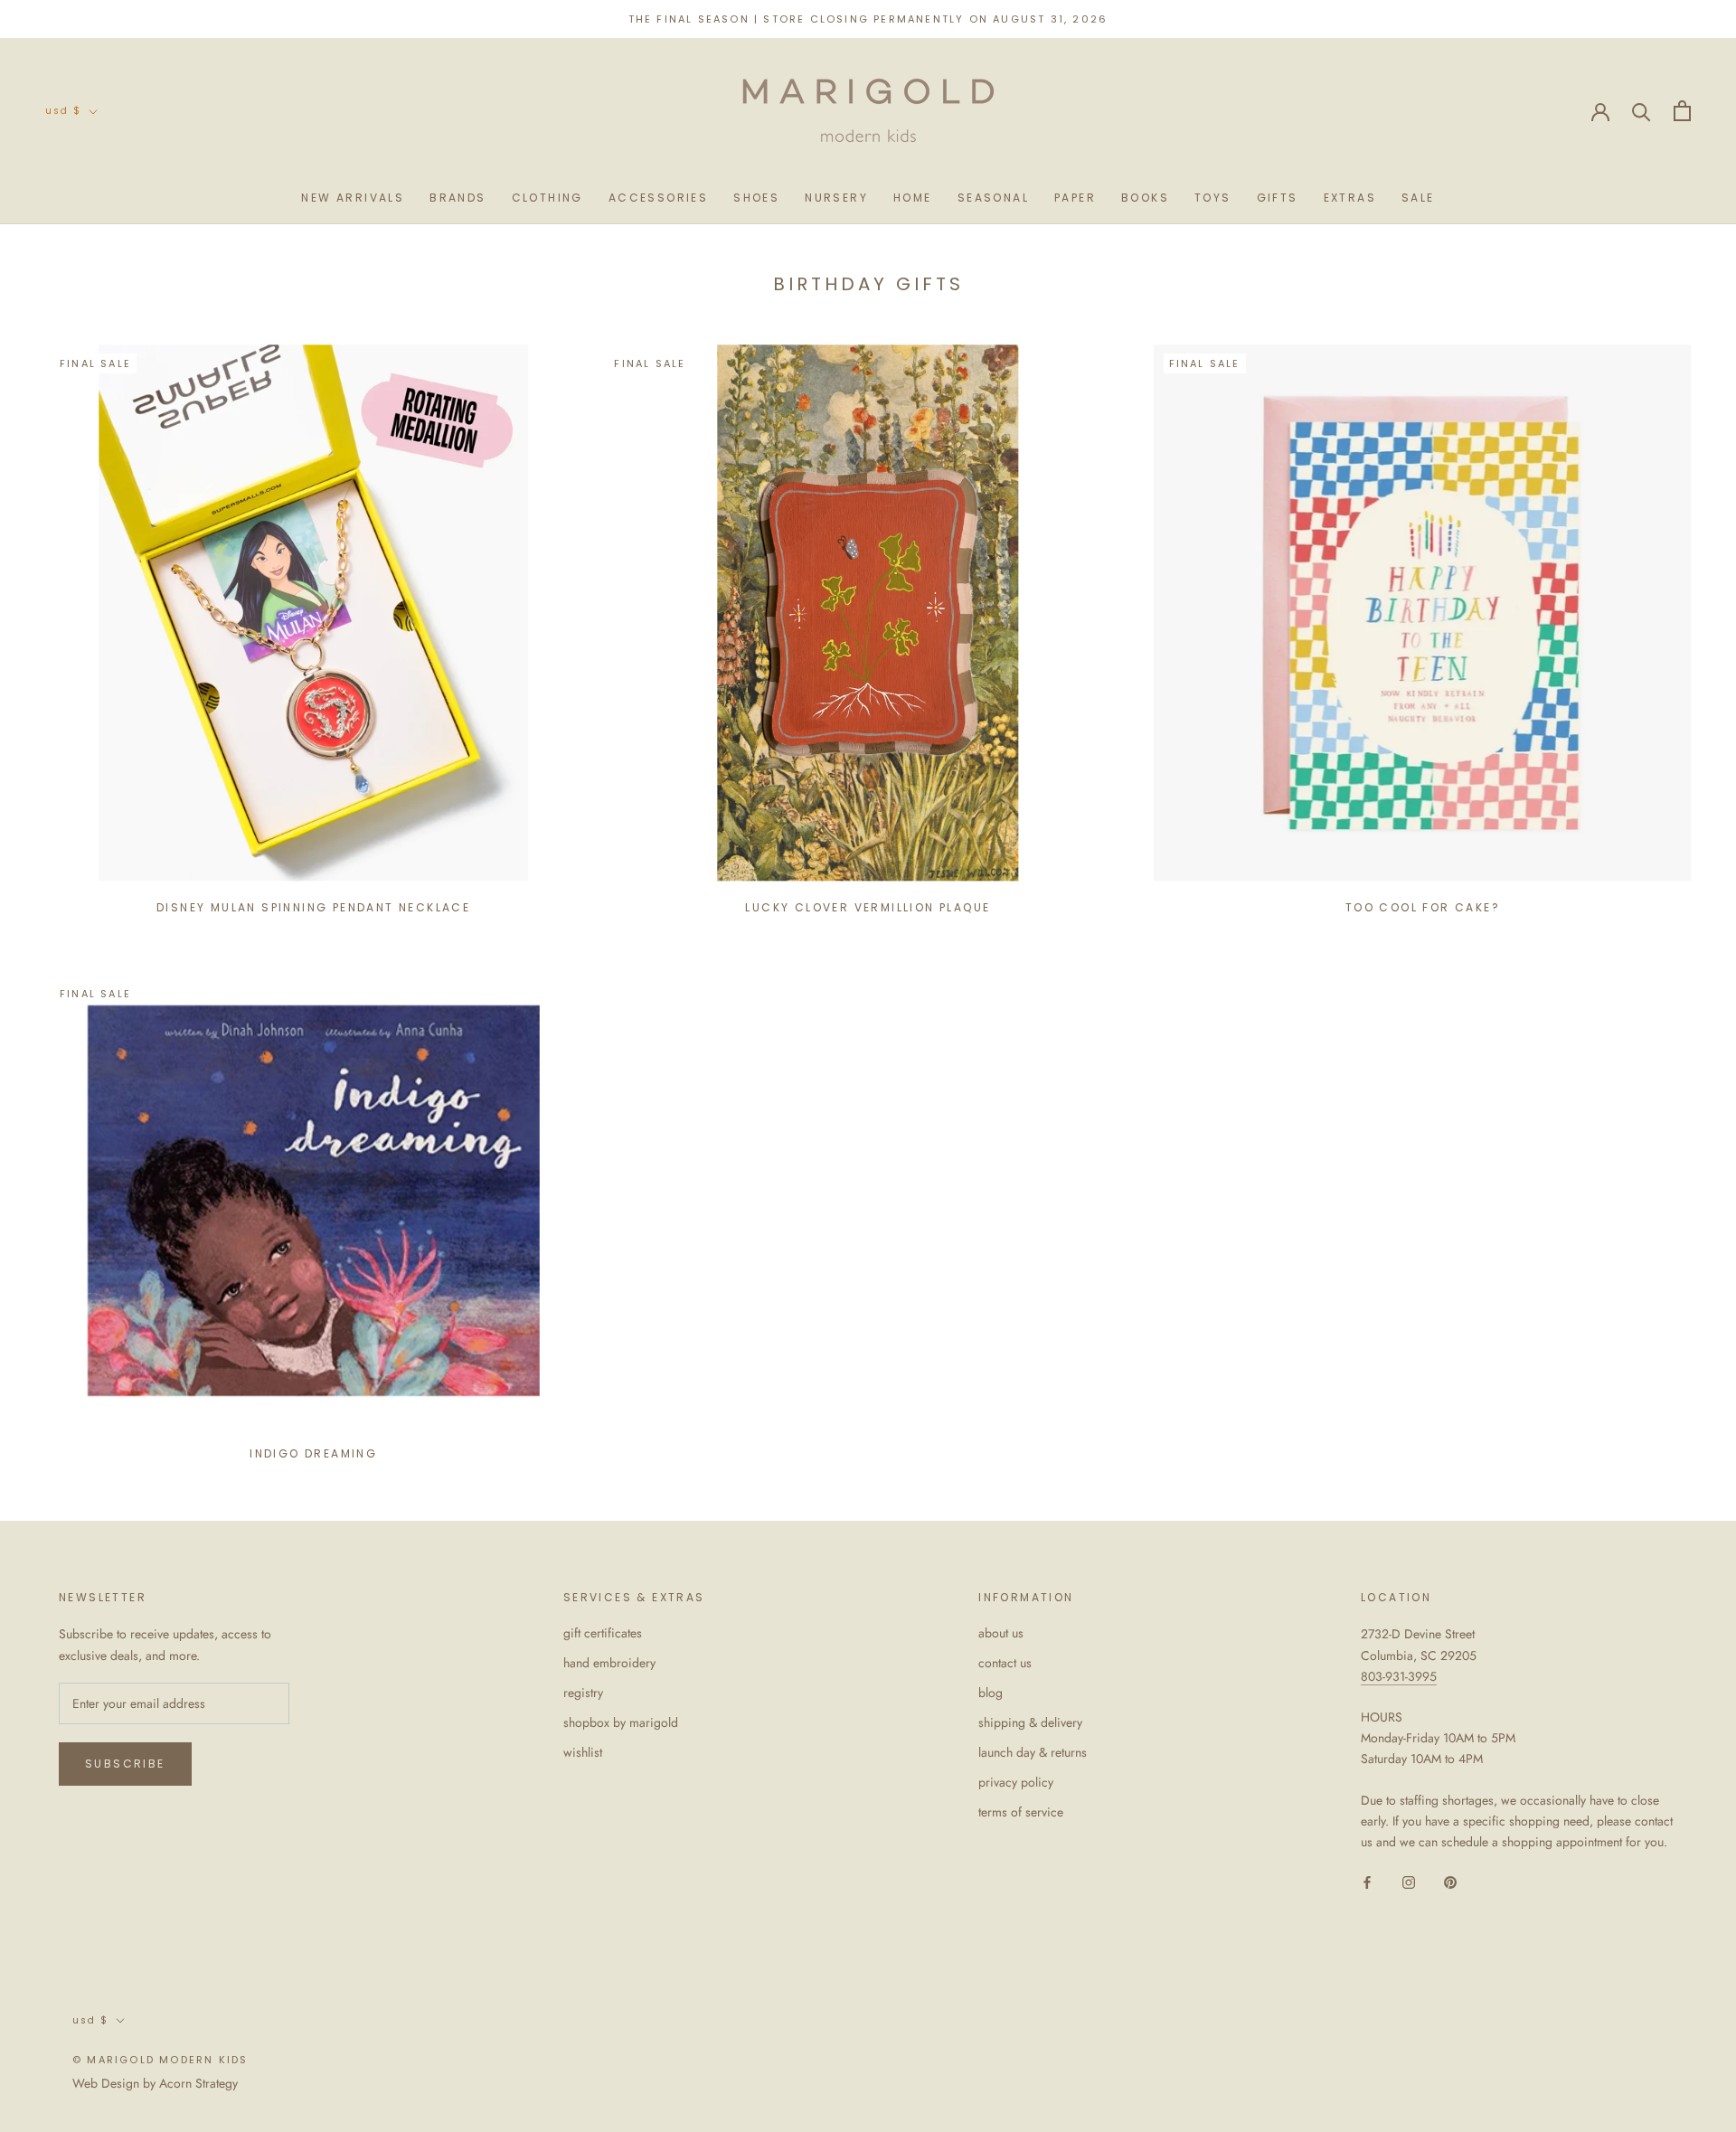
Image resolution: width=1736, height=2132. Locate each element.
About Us (1001, 1633)
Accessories (658, 198)
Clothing (547, 198)
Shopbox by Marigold (621, 1722)
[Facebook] (1367, 1881)
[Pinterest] (1450, 1881)
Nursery (836, 198)
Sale (1418, 198)
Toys (1213, 198)
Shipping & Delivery (1030, 1722)
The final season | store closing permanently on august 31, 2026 (868, 19)
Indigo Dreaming (313, 1453)
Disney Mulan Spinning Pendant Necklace (313, 907)
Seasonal (993, 198)
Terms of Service (1021, 1812)
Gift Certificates (603, 1633)
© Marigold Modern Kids (160, 2060)
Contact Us (1005, 1663)
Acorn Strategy (198, 2083)
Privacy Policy (1016, 1782)
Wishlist (583, 1752)
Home (913, 198)
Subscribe (125, 1764)
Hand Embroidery (609, 1663)
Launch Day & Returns (1033, 1752)
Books (1145, 198)
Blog (991, 1693)
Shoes (756, 198)
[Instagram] (1409, 1881)
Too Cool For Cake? (1423, 907)
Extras (1350, 198)
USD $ (63, 111)
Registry (583, 1693)
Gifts (1278, 198)
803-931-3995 (1399, 1676)
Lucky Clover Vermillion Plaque (868, 907)
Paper (1075, 198)
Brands (458, 198)
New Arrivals (353, 198)
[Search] (1642, 111)
